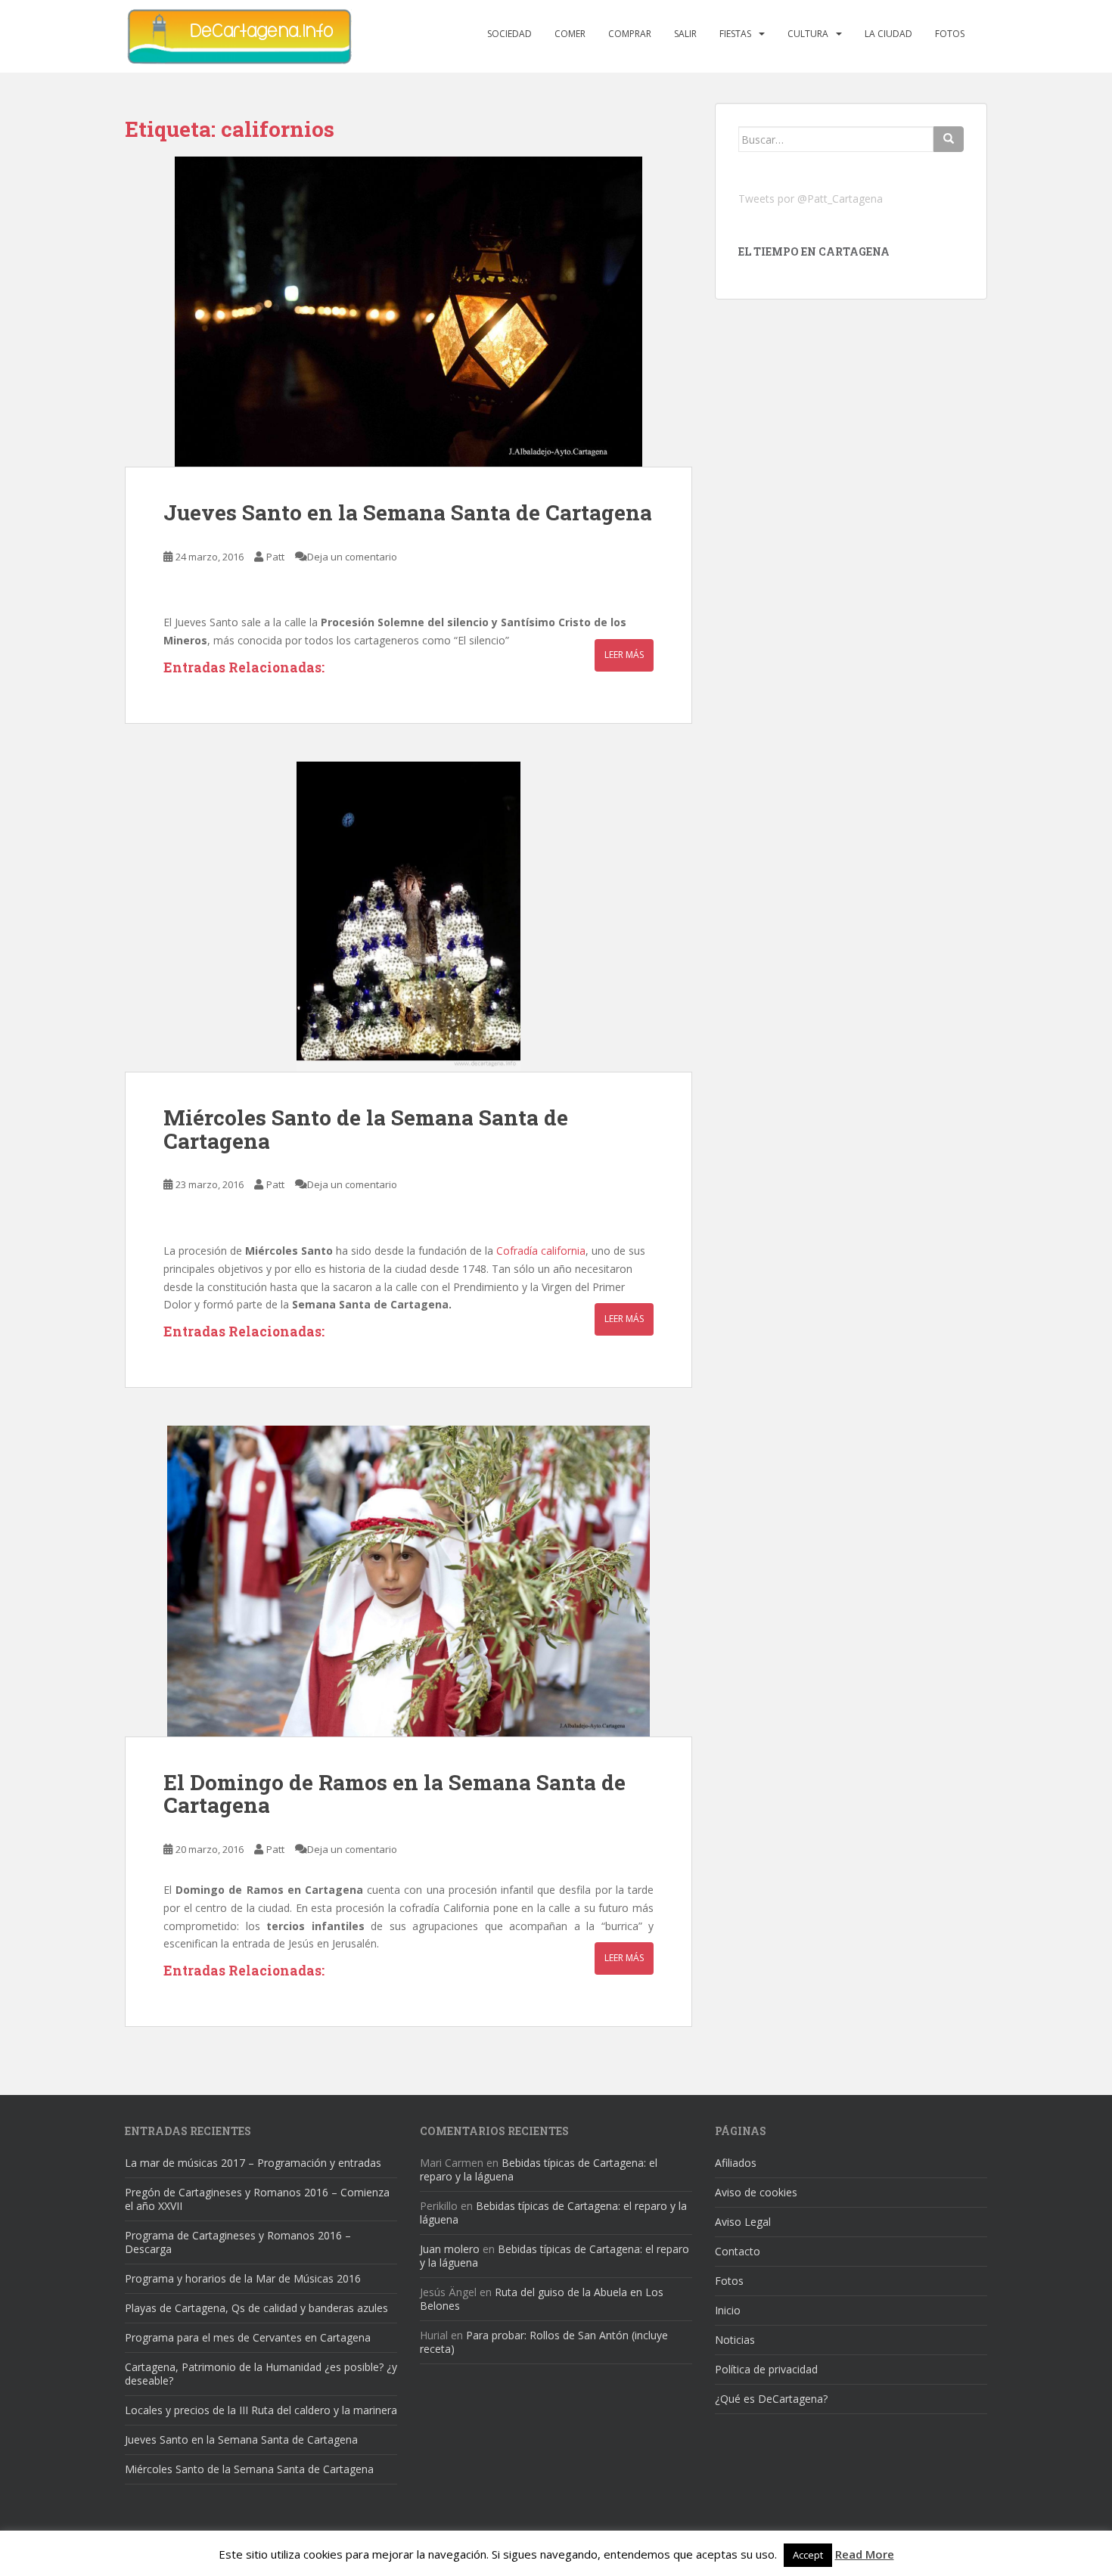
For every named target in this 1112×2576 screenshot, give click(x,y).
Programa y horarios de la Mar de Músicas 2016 (243, 2278)
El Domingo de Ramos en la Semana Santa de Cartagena (394, 1794)
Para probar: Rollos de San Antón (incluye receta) (544, 2342)
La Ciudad (888, 34)
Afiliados (736, 2163)
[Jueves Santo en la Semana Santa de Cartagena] (408, 312)
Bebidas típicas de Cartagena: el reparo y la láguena (539, 2169)
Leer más (624, 655)
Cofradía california (541, 1251)
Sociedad (509, 34)
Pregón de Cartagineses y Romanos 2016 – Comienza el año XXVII (257, 2199)
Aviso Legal (743, 2222)
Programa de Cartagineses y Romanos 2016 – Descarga (238, 2242)
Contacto (738, 2251)
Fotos (950, 34)
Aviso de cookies (756, 2192)
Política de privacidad (766, 2369)
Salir (685, 34)
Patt (275, 557)
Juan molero (450, 2249)
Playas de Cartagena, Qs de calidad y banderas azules (256, 2308)
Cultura (808, 34)
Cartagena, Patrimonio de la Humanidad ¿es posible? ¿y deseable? (261, 2374)
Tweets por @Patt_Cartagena (811, 199)
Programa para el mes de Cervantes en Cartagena (248, 2337)
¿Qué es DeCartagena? (771, 2399)
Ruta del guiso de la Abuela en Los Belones (542, 2299)
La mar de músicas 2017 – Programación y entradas (253, 2163)
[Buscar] (949, 139)
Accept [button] (808, 2555)
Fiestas (735, 34)
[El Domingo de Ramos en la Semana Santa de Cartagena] (408, 1581)
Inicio (728, 2310)
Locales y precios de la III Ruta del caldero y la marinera (261, 2410)
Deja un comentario (352, 557)
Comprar (630, 34)
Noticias (735, 2340)
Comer (570, 34)
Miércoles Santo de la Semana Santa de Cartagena (366, 1129)
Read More (865, 2554)
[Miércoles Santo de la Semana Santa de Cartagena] (408, 916)
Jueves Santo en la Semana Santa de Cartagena (408, 512)
